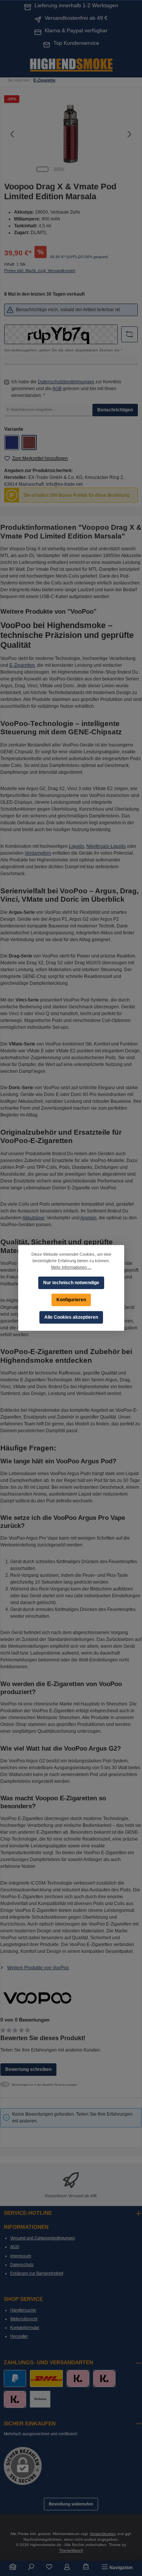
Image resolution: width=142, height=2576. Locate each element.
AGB (57, 389)
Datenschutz (22, 2264)
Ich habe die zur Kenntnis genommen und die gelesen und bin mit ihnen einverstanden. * (66, 389)
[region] (71, 134)
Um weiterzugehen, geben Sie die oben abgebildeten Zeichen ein (63, 350)
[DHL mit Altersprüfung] (46, 2378)
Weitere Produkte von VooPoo (38, 1968)
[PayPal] (15, 2378)
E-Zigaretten (22, 665)
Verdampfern (38, 853)
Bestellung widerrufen (71, 2504)
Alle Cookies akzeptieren (71, 1317)
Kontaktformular (25, 2327)
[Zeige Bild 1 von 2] (42, 169)
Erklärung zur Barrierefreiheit (37, 2273)
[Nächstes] (129, 134)
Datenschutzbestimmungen (66, 382)
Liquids (76, 846)
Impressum (21, 2256)
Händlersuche (23, 2310)
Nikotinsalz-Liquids (106, 846)
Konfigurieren (71, 1300)
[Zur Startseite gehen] (71, 64)
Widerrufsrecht (24, 2319)
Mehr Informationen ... (71, 1267)
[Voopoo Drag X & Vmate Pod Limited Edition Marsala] (71, 134)
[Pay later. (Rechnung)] (15, 2399)
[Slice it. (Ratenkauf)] (78, 2378)
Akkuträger (33, 1218)
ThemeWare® (71, 2550)
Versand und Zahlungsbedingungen (43, 2238)
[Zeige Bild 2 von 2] (59, 169)
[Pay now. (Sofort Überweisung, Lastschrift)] (104, 2378)
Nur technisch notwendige (71, 1282)
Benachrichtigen (115, 410)
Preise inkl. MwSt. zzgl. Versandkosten (40, 271)
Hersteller (19, 2336)
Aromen (88, 1218)
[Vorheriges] (13, 134)
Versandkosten (103, 2534)
